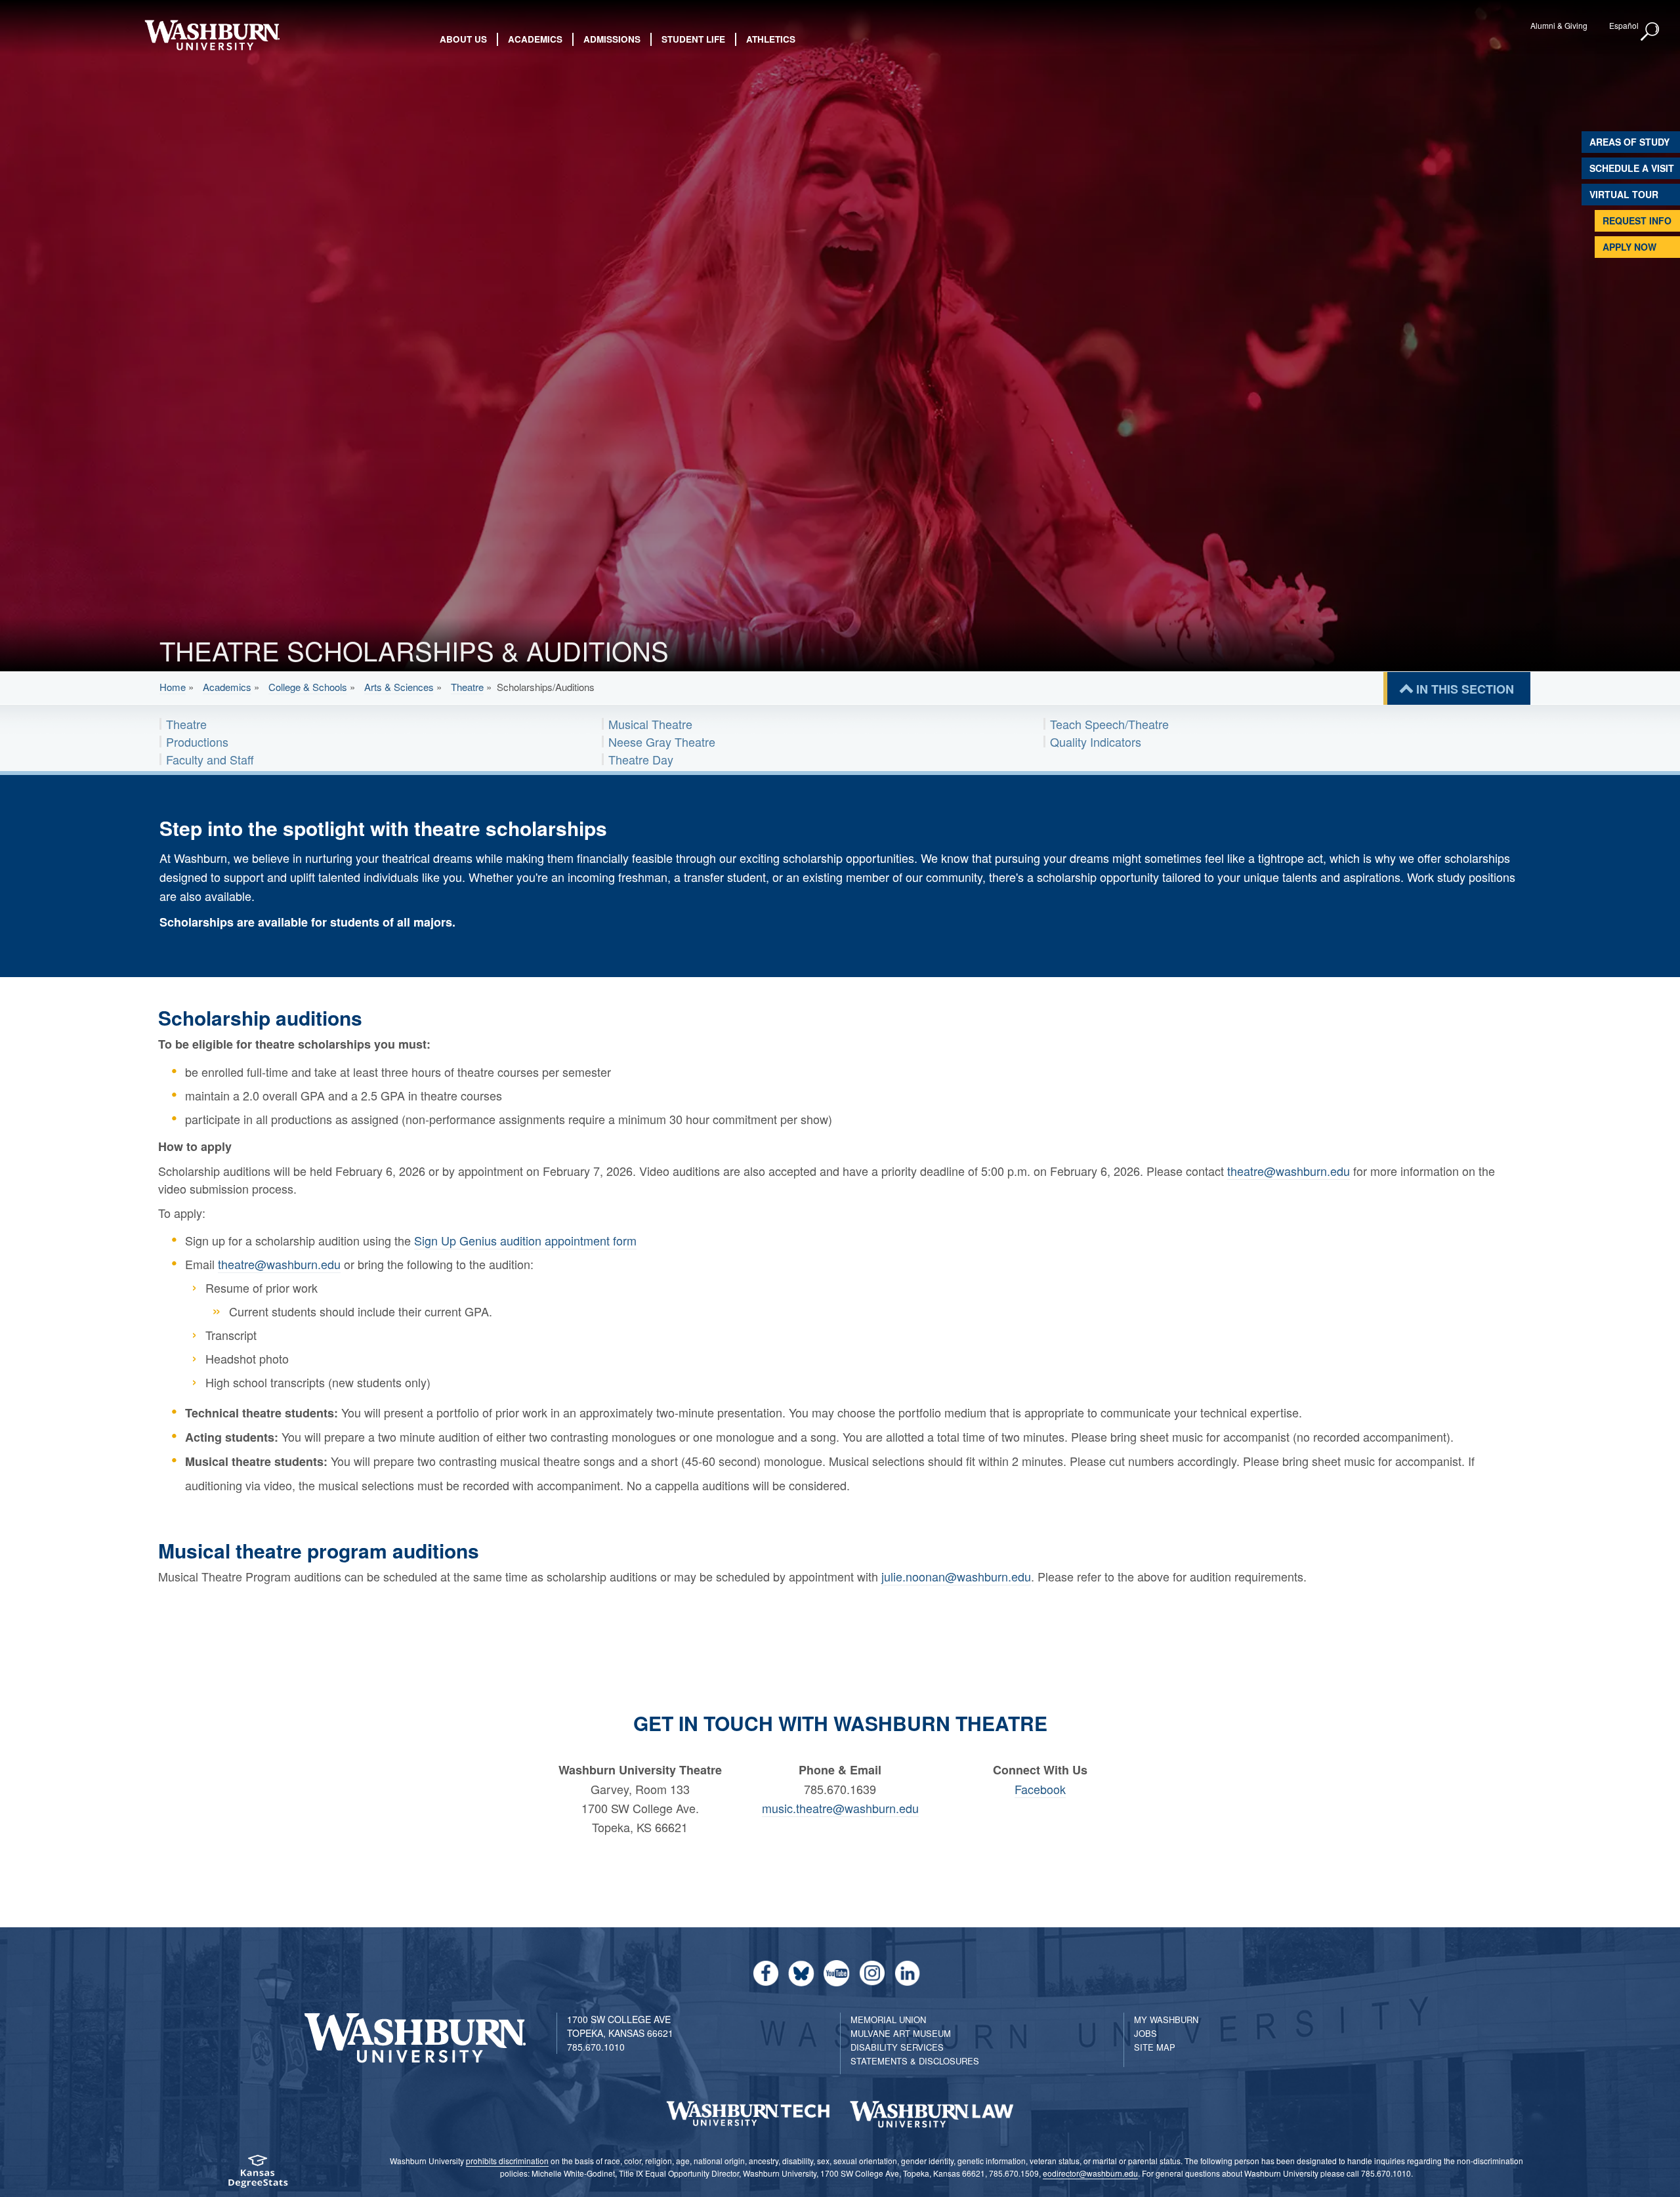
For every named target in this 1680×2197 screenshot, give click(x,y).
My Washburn (1166, 2019)
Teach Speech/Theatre (1109, 724)
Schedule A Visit (1632, 168)
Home (173, 687)
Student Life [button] (693, 39)
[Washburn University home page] (212, 35)
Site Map (1155, 2047)
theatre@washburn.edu (1289, 1171)
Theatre (467, 687)
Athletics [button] (771, 39)
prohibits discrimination (507, 2161)
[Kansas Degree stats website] (258, 2176)
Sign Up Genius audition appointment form (525, 1240)
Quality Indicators (1096, 742)
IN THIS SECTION (1465, 689)
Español (1624, 25)
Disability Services (897, 2047)
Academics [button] (535, 39)
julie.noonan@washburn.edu (956, 1576)
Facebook (1040, 1789)
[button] (1650, 32)
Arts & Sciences (399, 687)
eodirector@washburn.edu (1090, 2173)
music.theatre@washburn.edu (840, 1808)
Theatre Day (641, 759)
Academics (227, 687)
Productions (197, 742)
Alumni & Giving (1559, 25)
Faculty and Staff (210, 759)
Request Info (1637, 220)
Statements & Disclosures (915, 2061)
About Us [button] (463, 39)
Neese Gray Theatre (662, 742)
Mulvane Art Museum (901, 2033)
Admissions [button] (612, 39)
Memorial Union (888, 2019)
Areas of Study (1629, 142)
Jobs (1145, 2033)
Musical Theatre (650, 724)
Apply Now (1629, 247)
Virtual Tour (1624, 194)
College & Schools (308, 687)
